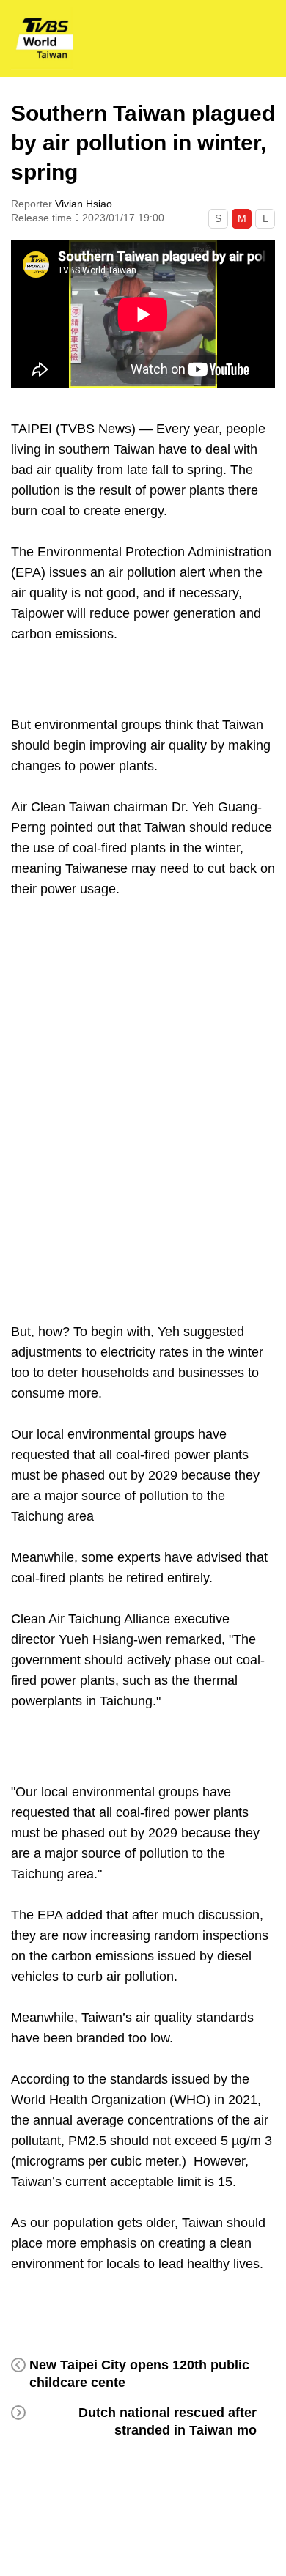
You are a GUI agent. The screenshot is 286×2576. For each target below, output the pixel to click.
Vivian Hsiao (84, 204)
